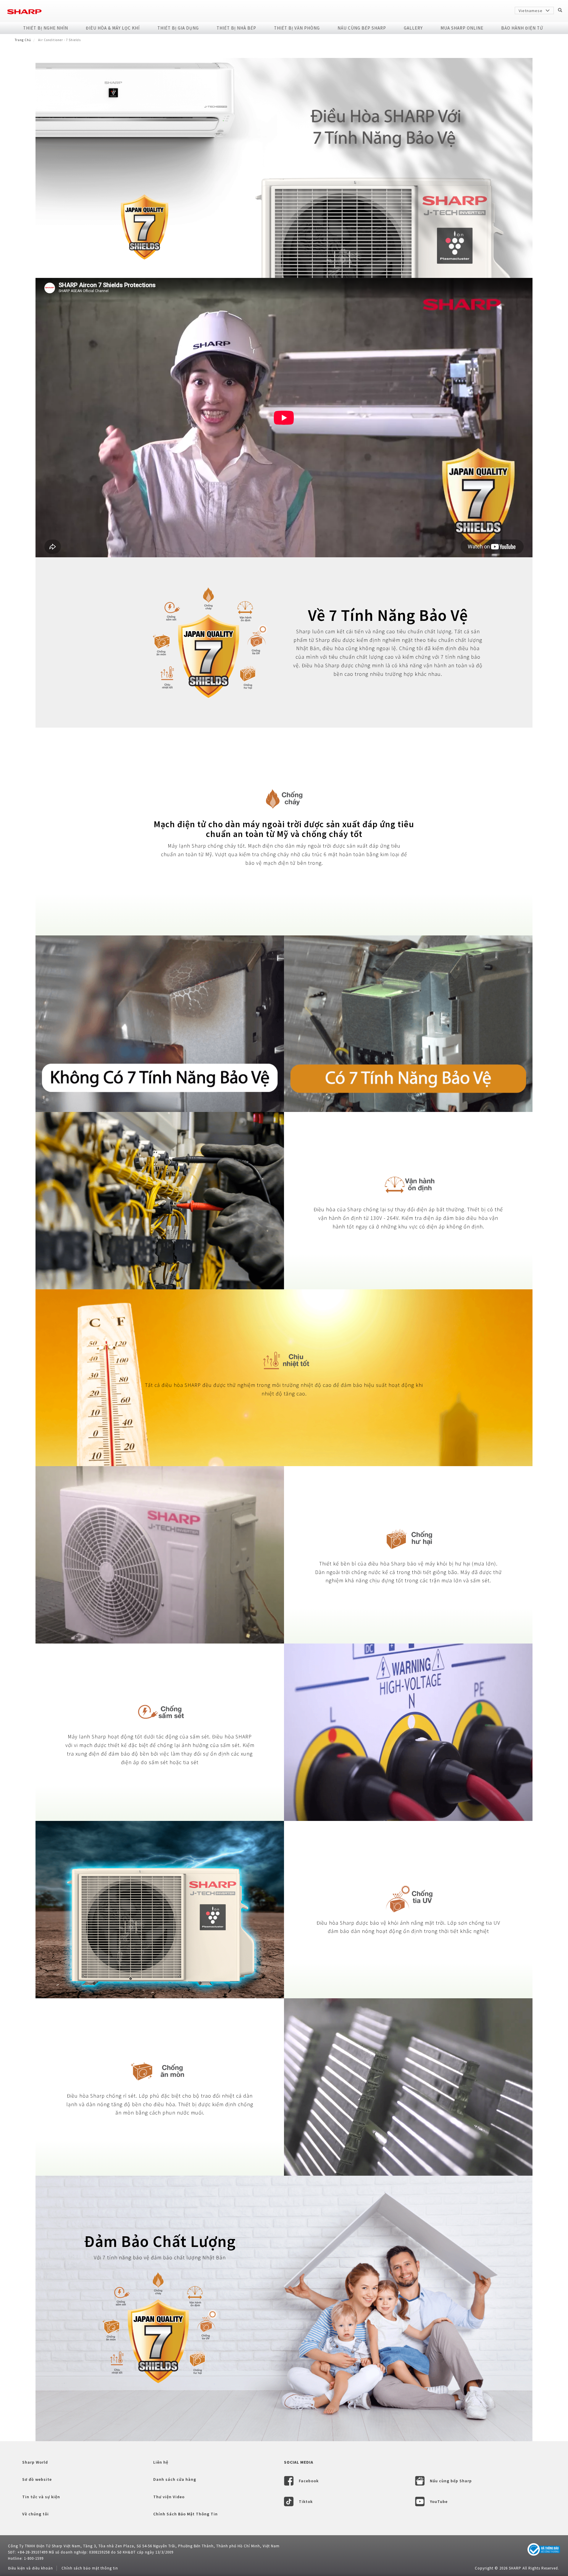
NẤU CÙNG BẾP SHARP (362, 28)
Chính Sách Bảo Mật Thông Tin (185, 2514)
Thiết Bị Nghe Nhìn (46, 28)
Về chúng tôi (35, 2514)
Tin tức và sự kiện (41, 2497)
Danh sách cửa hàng (175, 2479)
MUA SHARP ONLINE (462, 28)
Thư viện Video (169, 2497)
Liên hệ (161, 2462)
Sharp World (35, 2462)
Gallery (413, 28)
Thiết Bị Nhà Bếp (236, 28)
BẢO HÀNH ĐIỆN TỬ (522, 28)
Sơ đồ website (37, 2479)
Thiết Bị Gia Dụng (178, 28)
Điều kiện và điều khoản (30, 2568)
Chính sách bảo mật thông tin (90, 2568)
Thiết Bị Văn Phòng (297, 28)
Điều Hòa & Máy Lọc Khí (113, 28)
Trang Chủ (23, 40)
